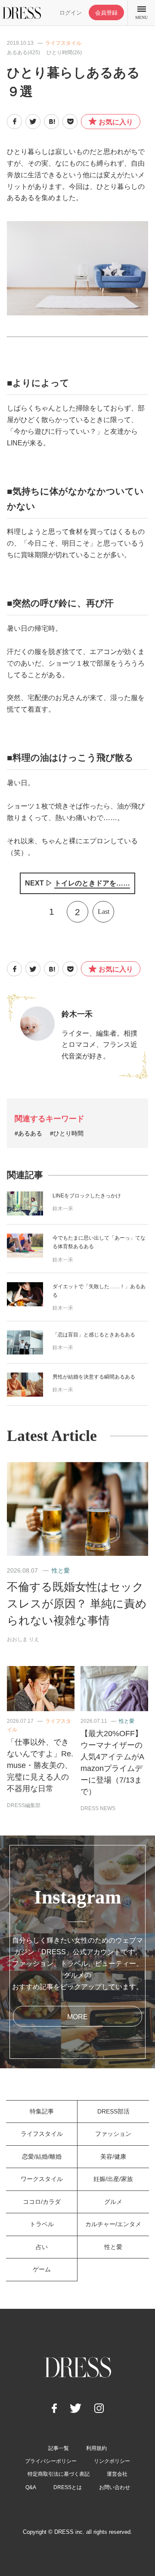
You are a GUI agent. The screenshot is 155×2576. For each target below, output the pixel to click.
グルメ (113, 2202)
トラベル (42, 2224)
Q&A (31, 2487)
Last (104, 912)
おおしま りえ (23, 1639)
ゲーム (42, 2269)
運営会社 (117, 2474)
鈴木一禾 (77, 1014)
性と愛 (61, 1570)
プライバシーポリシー (51, 2461)
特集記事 (42, 2111)
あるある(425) (23, 52)
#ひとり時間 (67, 1133)
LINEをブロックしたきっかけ (87, 1196)
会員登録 (106, 13)
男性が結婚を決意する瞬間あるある (94, 1377)
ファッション (113, 2134)
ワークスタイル (42, 2179)
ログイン (71, 13)
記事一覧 (59, 2448)
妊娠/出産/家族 (113, 2179)
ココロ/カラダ (42, 2202)
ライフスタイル (63, 43)
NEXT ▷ (77, 883)
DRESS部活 (113, 2111)
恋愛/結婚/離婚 (42, 2156)
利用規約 (96, 2448)
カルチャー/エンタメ (113, 2224)
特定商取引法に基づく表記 (59, 2474)
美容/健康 (113, 2156)
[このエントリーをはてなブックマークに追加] (51, 122)
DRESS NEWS (98, 1808)
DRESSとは (68, 2487)
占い (42, 2247)
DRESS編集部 (24, 1805)
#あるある (28, 1133)
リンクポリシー (112, 2461)
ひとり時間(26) (64, 52)
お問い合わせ (115, 2487)
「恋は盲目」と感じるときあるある (94, 1335)
